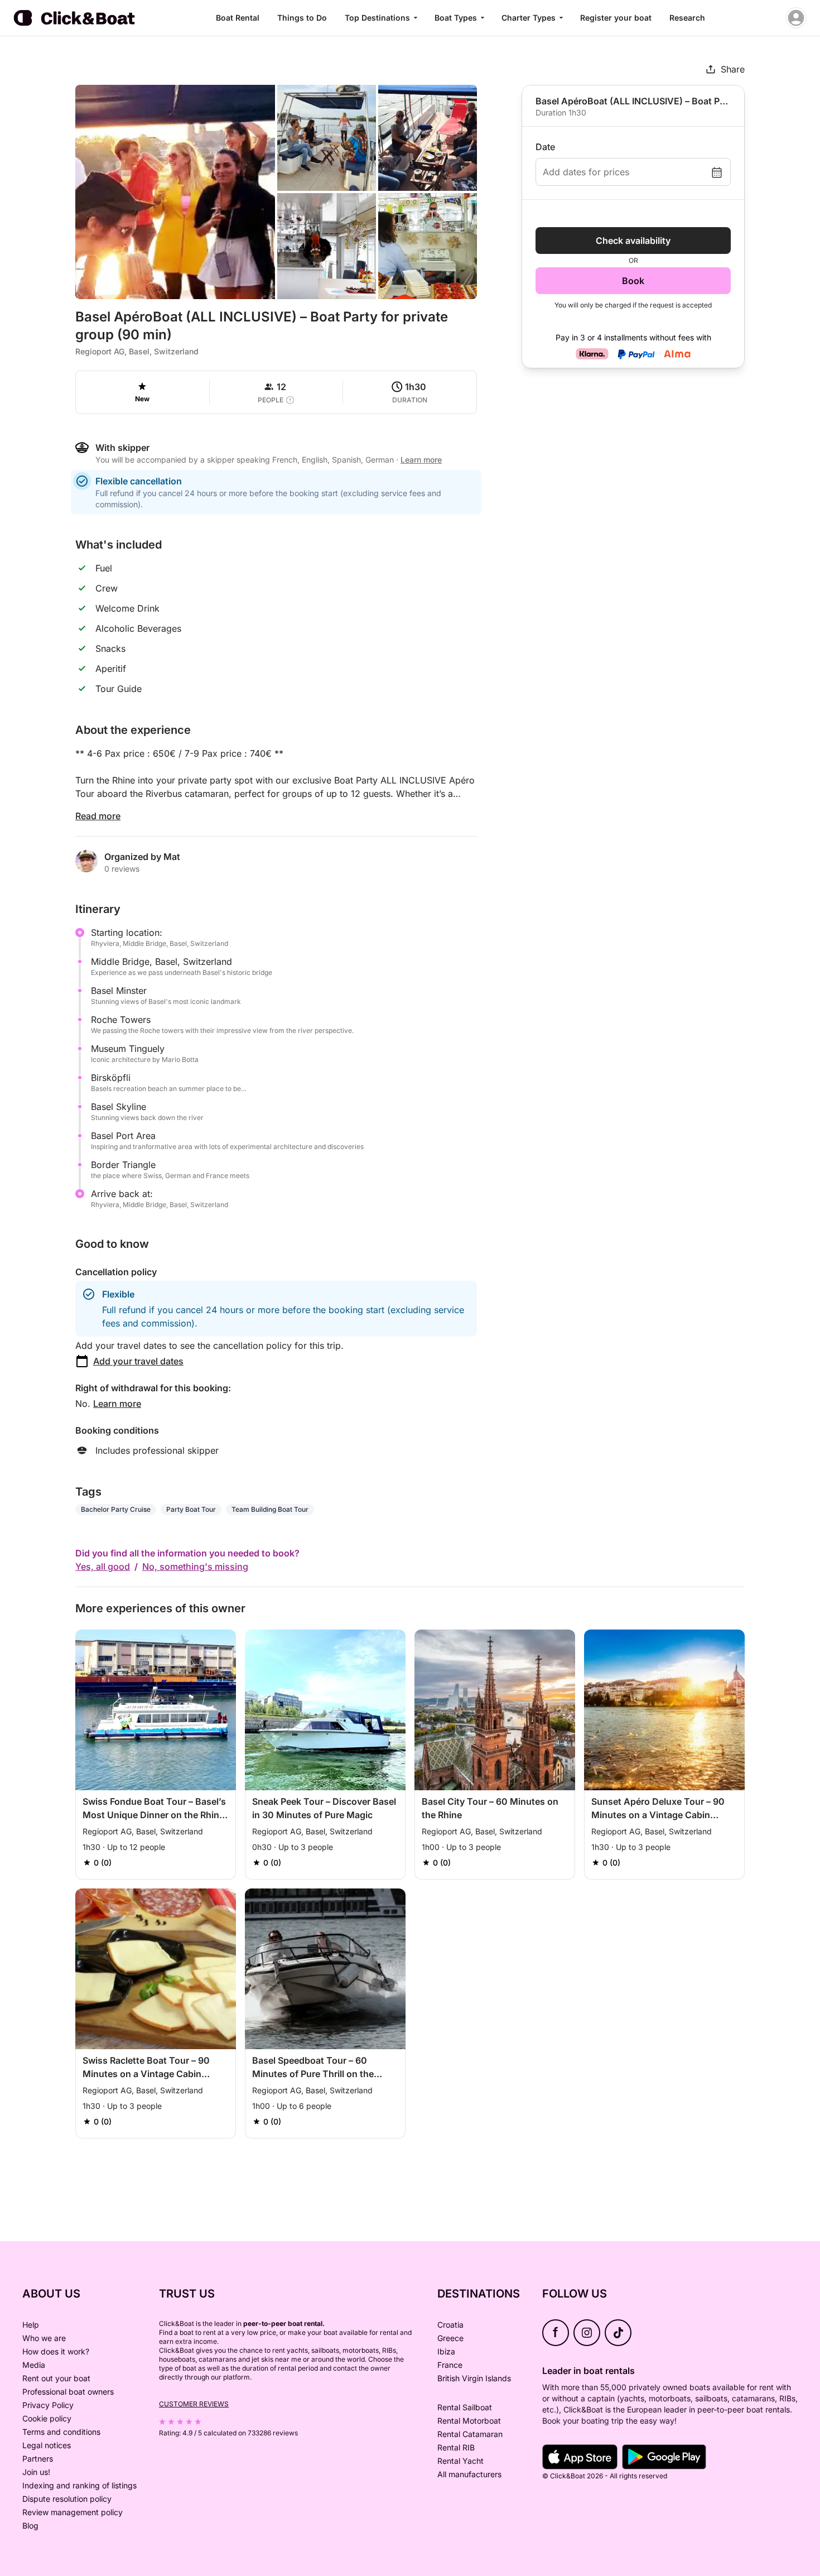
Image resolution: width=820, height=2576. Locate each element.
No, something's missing (195, 1566)
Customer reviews (194, 2404)
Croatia (450, 2325)
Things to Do (302, 18)
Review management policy (73, 2512)
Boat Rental (238, 18)
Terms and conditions (61, 2432)
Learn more (117, 1404)
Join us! (36, 2472)
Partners (38, 2459)
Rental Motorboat (469, 2421)
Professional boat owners (68, 2392)
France (450, 2365)
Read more (98, 816)
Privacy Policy (48, 2405)
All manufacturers (469, 2474)
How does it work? (56, 2351)
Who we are (44, 2338)
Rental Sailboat (465, 2407)
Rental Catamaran (470, 2434)
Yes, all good (103, 1566)
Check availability (633, 241)
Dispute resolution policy (67, 2499)
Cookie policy (47, 2418)
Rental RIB (456, 2447)
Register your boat (616, 18)
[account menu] (796, 18)
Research (687, 18)
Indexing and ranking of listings (79, 2485)
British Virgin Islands (474, 2378)
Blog (30, 2525)
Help (31, 2325)
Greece (450, 2338)
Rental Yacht (460, 2461)
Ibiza (446, 2351)
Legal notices (47, 2445)
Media (34, 2365)
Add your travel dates (138, 1361)
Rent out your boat (56, 2378)
